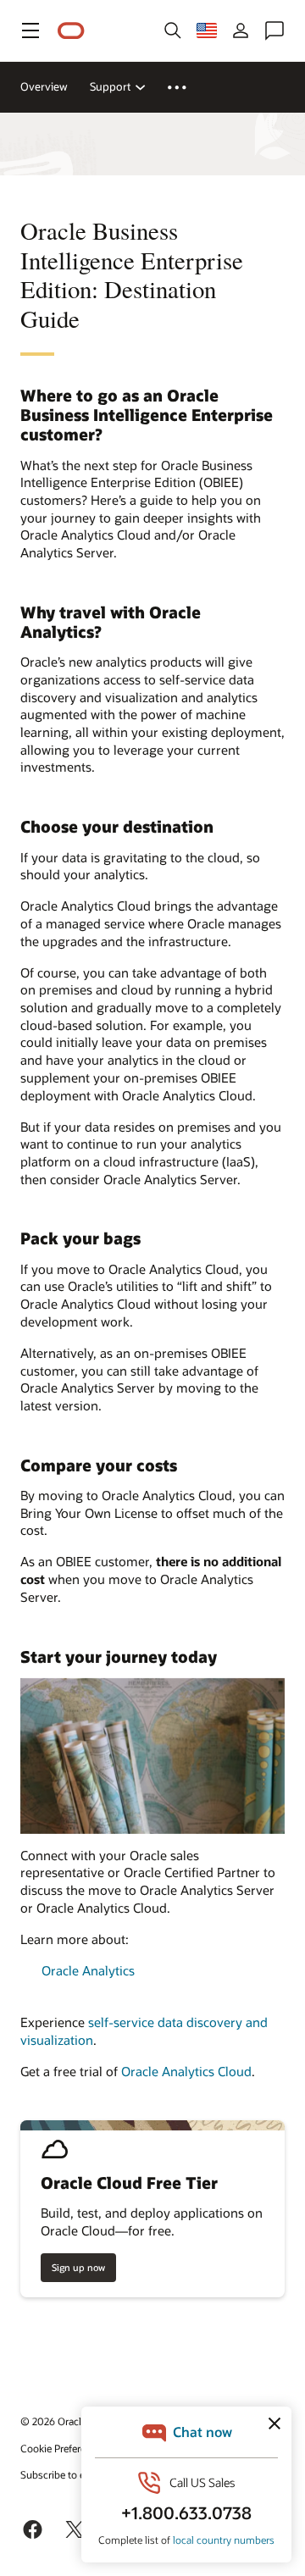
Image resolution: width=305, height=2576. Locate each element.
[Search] (173, 30)
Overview (44, 86)
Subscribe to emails (65, 2474)
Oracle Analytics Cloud (186, 2071)
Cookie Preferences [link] (64, 2448)
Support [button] (110, 86)
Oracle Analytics (88, 1970)
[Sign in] (241, 30)
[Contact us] (274, 30)
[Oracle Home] (71, 31)
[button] (30, 30)
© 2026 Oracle (53, 2421)
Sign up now (78, 2267)
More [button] (187, 87)
